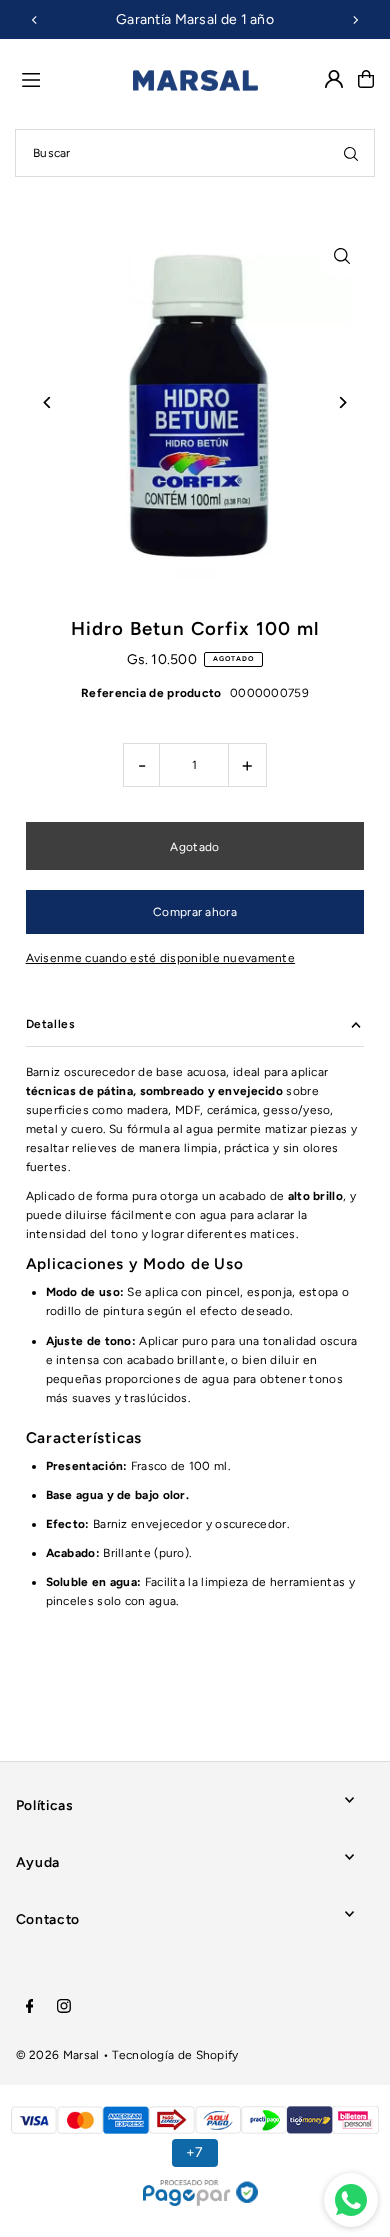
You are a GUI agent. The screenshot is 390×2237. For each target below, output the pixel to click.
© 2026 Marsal (58, 2055)
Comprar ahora (195, 912)
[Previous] (35, 20)
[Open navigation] (68, 78)
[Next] (355, 20)
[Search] (351, 153)
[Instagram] (64, 2007)
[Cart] (366, 79)
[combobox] (195, 153)
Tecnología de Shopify (175, 2055)
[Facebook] (30, 2007)
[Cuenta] (334, 79)
